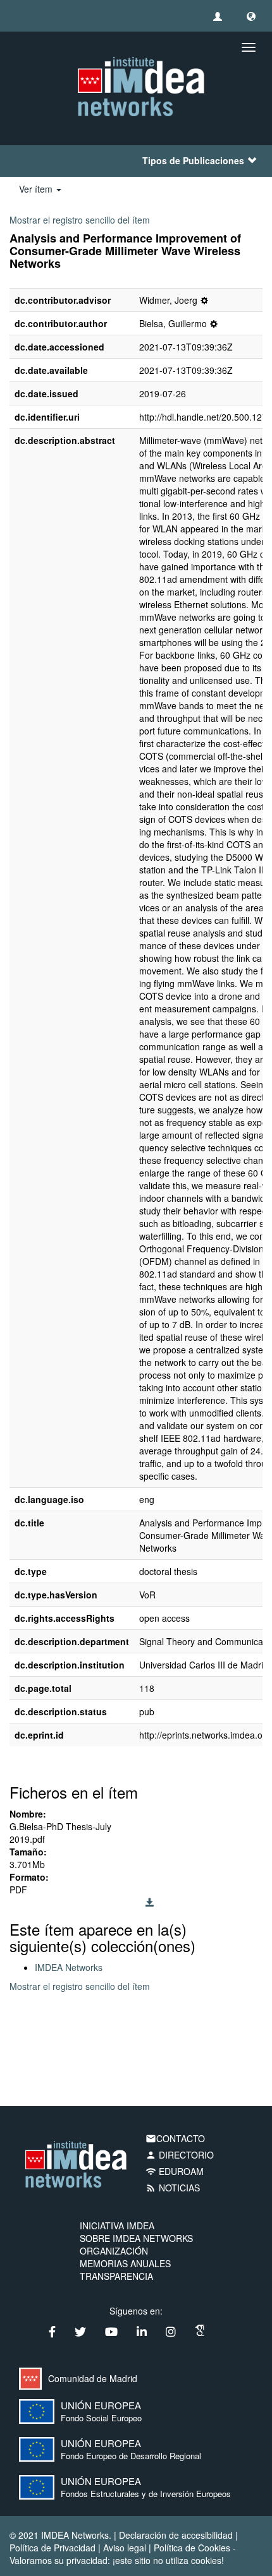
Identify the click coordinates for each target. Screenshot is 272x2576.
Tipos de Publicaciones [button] (193, 160)
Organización (114, 2251)
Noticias (173, 2188)
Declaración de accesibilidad (176, 2535)
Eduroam (175, 2171)
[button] (251, 16)
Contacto (175, 2138)
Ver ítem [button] (37, 189)
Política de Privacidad (53, 2548)
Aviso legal (125, 2548)
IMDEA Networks (69, 1967)
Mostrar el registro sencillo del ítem (80, 220)
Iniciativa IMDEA (117, 2226)
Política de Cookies (192, 2548)
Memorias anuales (125, 2263)
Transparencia (116, 2276)
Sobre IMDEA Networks (136, 2238)
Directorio (180, 2155)
